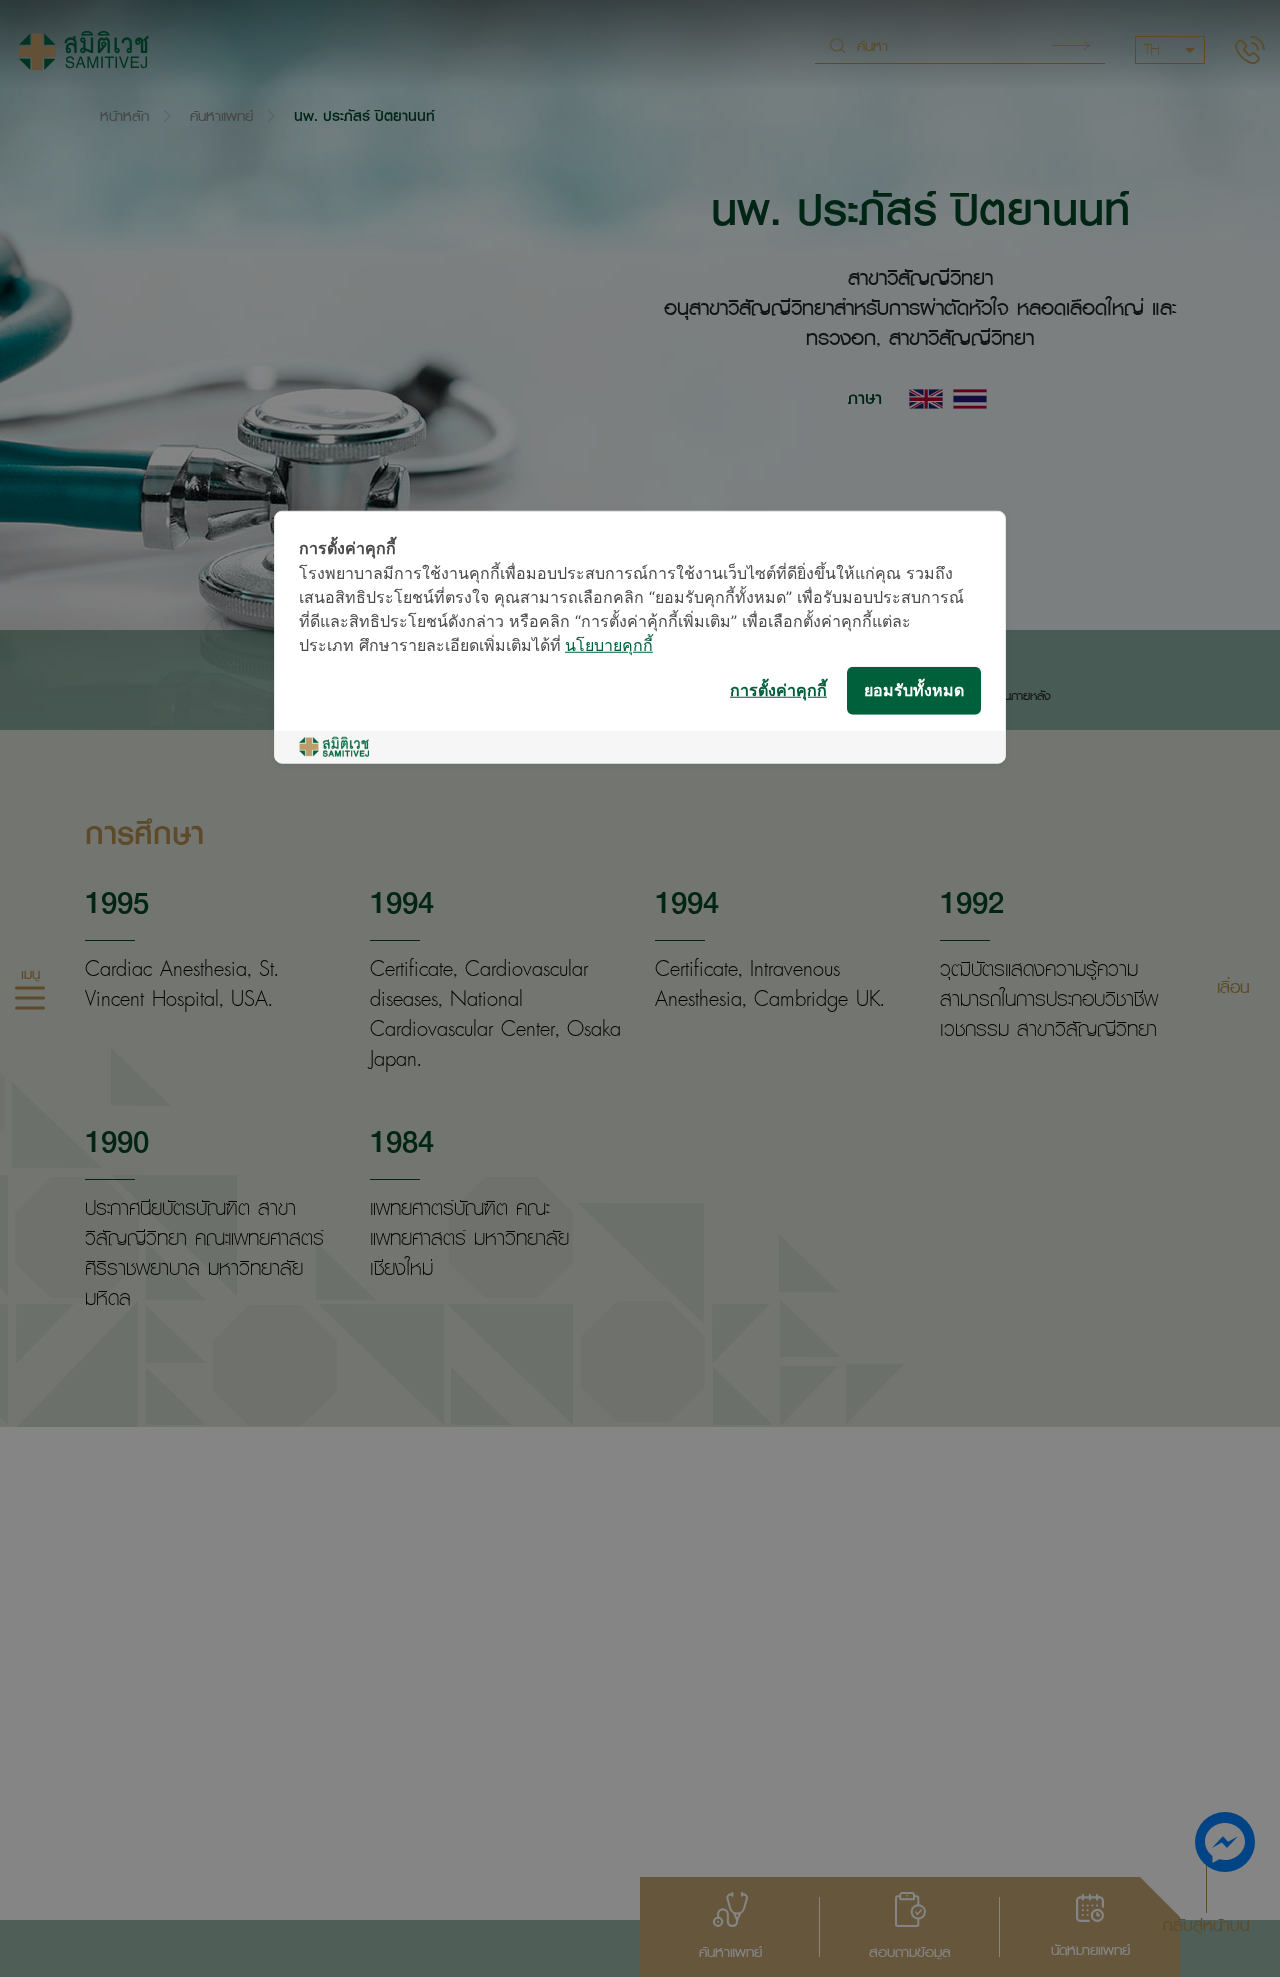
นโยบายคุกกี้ (609, 645)
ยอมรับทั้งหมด (914, 690)
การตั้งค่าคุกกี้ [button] (778, 690)
